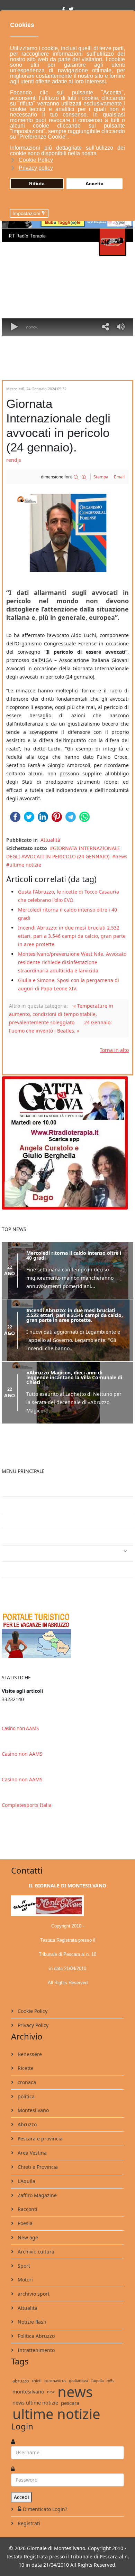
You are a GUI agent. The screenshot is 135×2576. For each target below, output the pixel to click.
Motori (25, 2280)
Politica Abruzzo (35, 2336)
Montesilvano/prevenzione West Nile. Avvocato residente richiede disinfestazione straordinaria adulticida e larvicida (72, 962)
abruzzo (21, 2381)
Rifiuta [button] (37, 184)
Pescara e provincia (39, 2139)
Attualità (50, 840)
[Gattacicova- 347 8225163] (67, 1142)
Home (14, 1505)
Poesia (24, 2223)
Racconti (27, 2209)
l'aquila (97, 2381)
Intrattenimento (26, 1553)
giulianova (78, 2381)
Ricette (25, 2068)
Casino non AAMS (20, 1728)
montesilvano (28, 2392)
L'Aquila (26, 2181)
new (51, 2392)
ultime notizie (25, 865)
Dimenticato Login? (45, 2509)
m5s (110, 2381)
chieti (37, 2381)
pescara (70, 2403)
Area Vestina (31, 2153)
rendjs (14, 460)
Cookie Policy (32, 2011)
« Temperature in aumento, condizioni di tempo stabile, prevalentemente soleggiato (61, 1014)
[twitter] (71, 9)
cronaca (26, 2082)
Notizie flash (31, 2322)
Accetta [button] (94, 184)
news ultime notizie (35, 2403)
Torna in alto (114, 1050)
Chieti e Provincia (37, 2167)
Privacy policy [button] (36, 168)
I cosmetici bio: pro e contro (41, 1488)
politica (25, 2096)
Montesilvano (33, 2110)
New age (27, 2237)
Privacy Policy (32, 2025)
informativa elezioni (31, 1537)
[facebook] (64, 9)
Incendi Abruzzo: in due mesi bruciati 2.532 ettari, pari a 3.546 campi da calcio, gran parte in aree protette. (72, 936)
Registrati (28, 2523)
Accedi (21, 2497)
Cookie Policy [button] (36, 160)
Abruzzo (26, 2124)
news (121, 856)
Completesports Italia (27, 1805)
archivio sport (33, 2294)
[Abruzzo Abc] (67, 1635)
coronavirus (55, 2381)
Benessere (29, 2054)
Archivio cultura (35, 2252)
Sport (23, 2266)
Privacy (16, 1521)
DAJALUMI (20, 1586)
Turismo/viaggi (25, 1570)
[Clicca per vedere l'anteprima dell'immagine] (67, 533)
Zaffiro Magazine (37, 2195)
